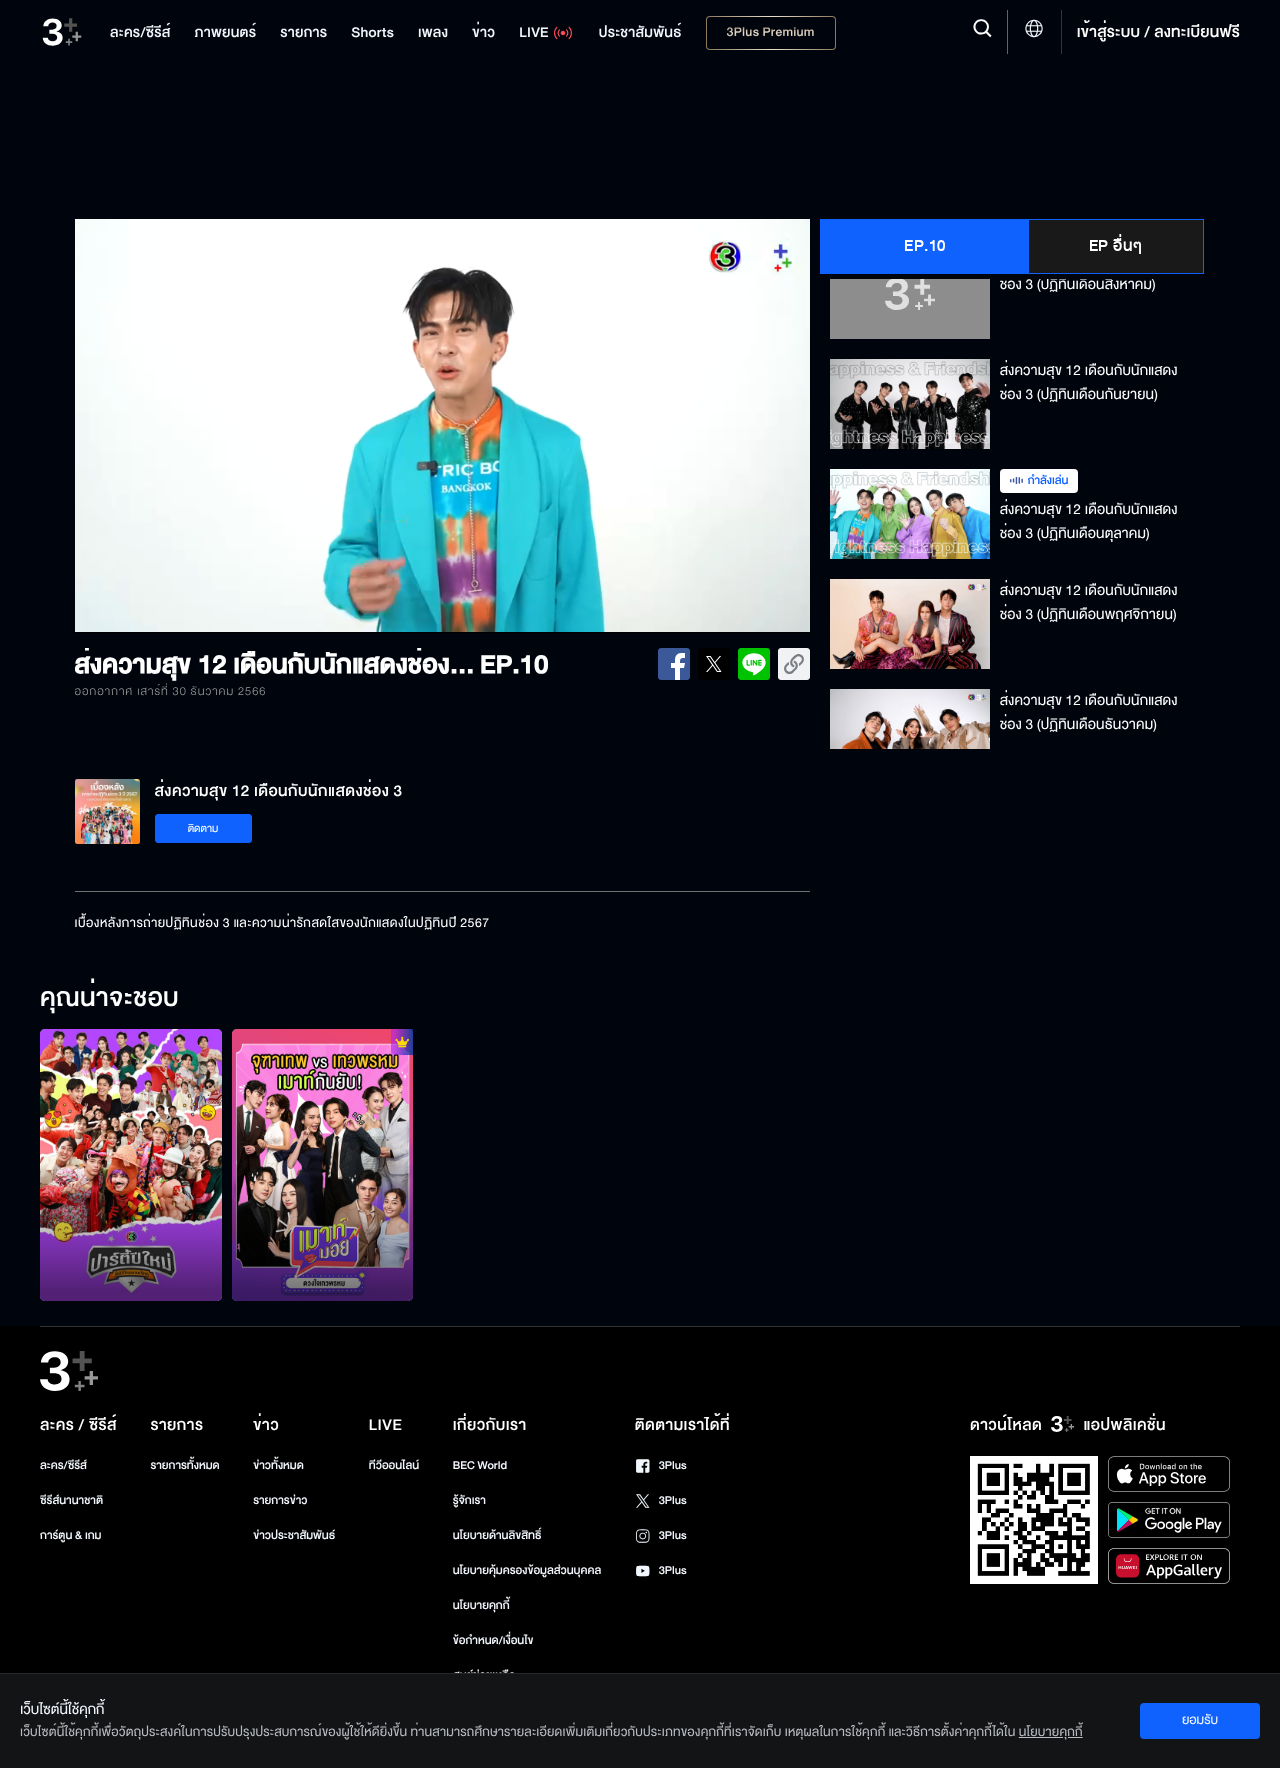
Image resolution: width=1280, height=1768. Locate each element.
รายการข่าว (280, 1500)
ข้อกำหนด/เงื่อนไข (493, 1640)
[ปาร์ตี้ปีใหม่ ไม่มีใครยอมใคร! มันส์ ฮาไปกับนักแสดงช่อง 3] (131, 1165)
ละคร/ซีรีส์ (63, 1465)
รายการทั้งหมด (184, 1465)
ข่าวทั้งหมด (278, 1465)
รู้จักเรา (469, 1500)
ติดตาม (203, 828)
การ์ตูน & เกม (71, 1535)
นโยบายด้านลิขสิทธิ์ (497, 1535)
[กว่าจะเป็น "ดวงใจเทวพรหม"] (323, 1165)
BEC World (480, 1465)
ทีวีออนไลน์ (394, 1465)
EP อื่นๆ (1116, 246)
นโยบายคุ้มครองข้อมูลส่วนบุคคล (527, 1570)
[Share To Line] (754, 664)
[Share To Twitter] (714, 664)
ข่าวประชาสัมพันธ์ (294, 1535)
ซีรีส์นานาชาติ (71, 1500)
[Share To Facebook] (674, 664)
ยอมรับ (1200, 1720)
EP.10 (925, 246)
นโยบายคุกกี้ (481, 1605)
